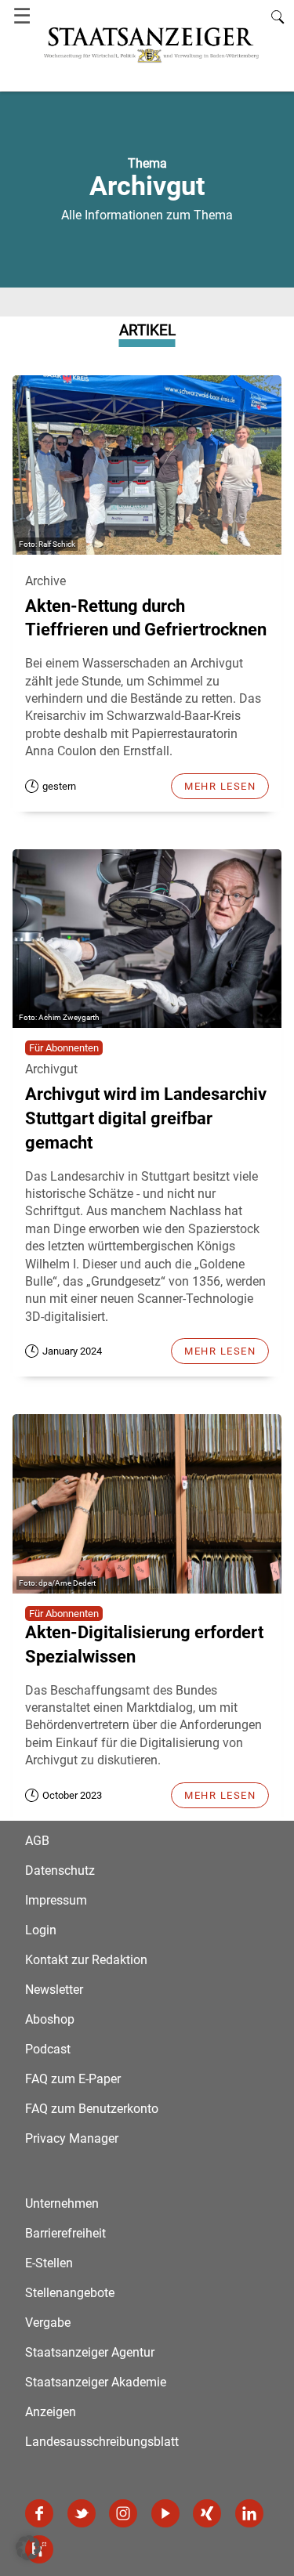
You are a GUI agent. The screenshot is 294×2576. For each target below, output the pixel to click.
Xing (207, 2513)
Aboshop (50, 2019)
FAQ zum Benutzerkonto (92, 2109)
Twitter (82, 2513)
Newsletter (54, 1990)
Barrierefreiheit (65, 2233)
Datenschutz (60, 1870)
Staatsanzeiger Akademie (96, 2382)
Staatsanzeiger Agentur (90, 2352)
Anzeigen (51, 2412)
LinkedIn (249, 2513)
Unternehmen (62, 2203)
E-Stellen (49, 2263)
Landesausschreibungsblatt (102, 2442)
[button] (28, 2548)
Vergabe (48, 2323)
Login (41, 1930)
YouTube (165, 2513)
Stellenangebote (70, 2293)
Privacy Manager (72, 2138)
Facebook (39, 2513)
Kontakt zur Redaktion (86, 1960)
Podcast (48, 2049)
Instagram (123, 2513)
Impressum (56, 1900)
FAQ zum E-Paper (73, 2079)
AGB (37, 1841)
